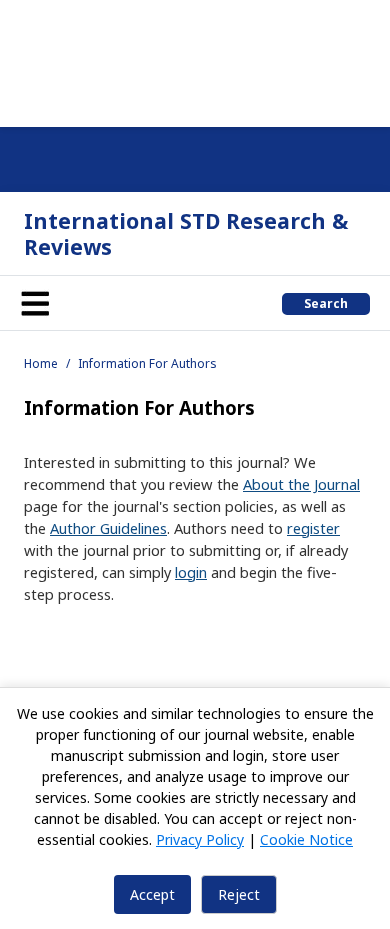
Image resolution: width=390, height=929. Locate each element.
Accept (152, 894)
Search (326, 303)
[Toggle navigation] (35, 303)
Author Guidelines (108, 528)
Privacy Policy (200, 839)
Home (41, 363)
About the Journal (301, 484)
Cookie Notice (306, 839)
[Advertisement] (195, 60)
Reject (239, 894)
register (313, 528)
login (191, 572)
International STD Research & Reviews (186, 233)
